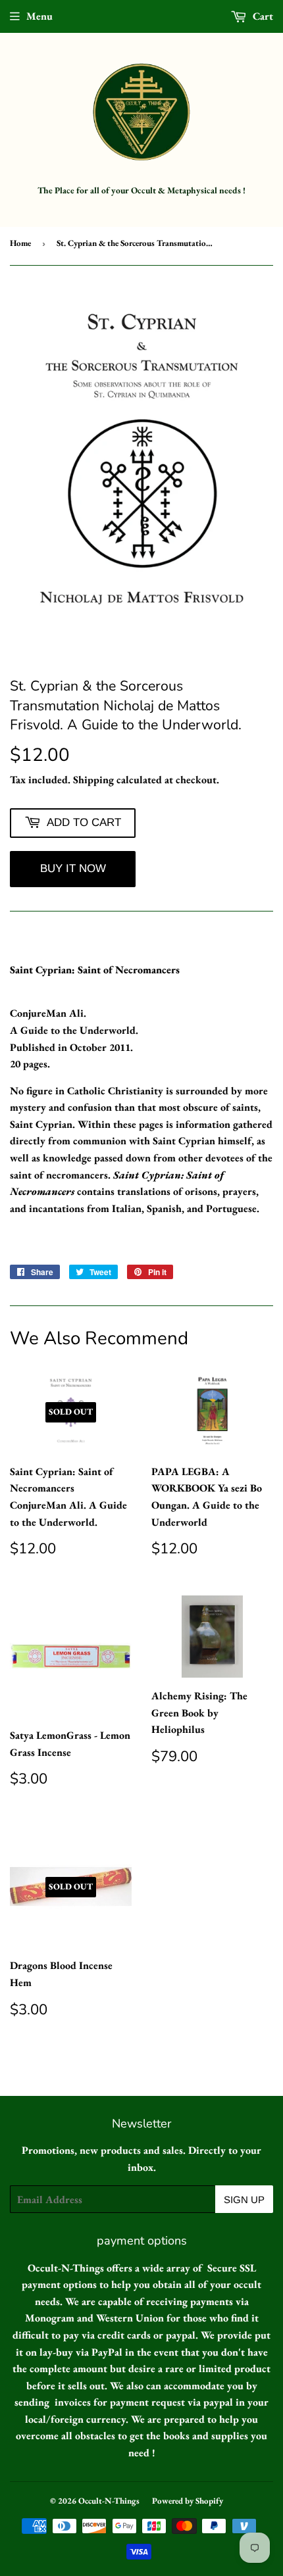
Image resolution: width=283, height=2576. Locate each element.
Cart (262, 16)
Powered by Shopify (188, 2501)
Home (20, 243)
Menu (39, 16)
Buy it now (73, 868)
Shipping (93, 780)
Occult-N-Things (109, 2501)
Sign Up (244, 2199)
